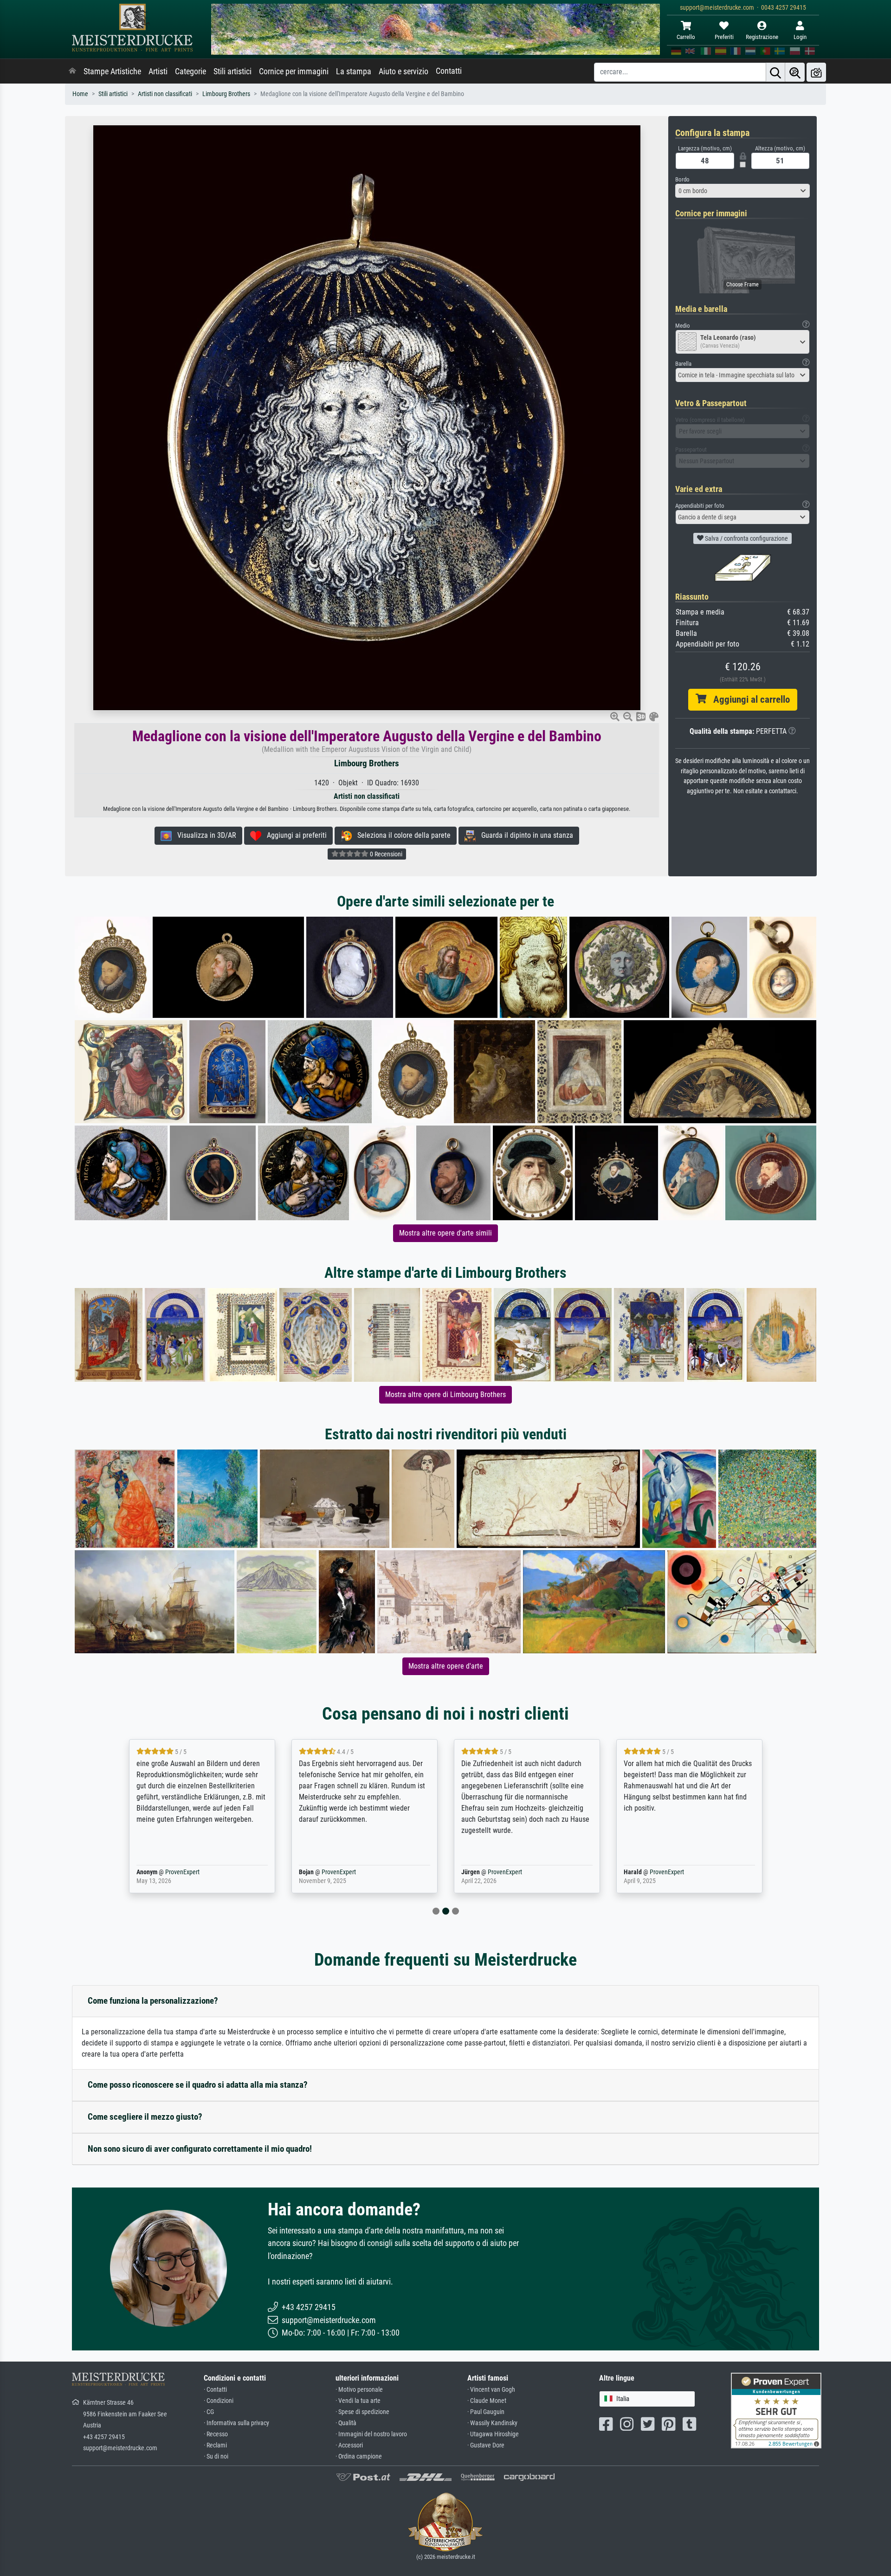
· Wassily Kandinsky (492, 2423)
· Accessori (349, 2445)
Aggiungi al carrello (748, 699)
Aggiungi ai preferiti (294, 835)
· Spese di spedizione (362, 2412)
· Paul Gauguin (486, 2412)
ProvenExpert (180, 1872)
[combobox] (742, 191)
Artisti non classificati (165, 94)
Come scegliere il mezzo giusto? (145, 2117)
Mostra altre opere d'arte (446, 1666)
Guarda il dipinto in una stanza (524, 835)
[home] (72, 71)
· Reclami (215, 2445)
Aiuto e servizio (404, 71)
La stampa (354, 71)
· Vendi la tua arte (358, 2401)
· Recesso (216, 2434)
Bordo (682, 179)
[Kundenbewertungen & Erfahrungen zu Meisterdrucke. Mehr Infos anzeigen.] (776, 2410)
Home (80, 94)
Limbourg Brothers (226, 94)
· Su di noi (216, 2456)
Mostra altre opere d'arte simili (445, 1233)
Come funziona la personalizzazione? (153, 2001)
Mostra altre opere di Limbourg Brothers (445, 1395)
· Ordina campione (359, 2456)
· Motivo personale (359, 2390)
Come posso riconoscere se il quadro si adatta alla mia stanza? (198, 2085)
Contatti (449, 71)
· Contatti (215, 2390)
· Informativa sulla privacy (236, 2423)
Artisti (158, 71)
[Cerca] (775, 72)
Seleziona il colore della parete (401, 835)
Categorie (190, 71)
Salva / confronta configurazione (746, 538)
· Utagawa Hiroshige (493, 2434)
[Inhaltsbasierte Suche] (795, 72)
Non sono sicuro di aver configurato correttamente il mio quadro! (200, 2149)
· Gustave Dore (486, 2445)
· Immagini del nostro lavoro (371, 2434)
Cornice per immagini (294, 71)
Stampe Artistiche (112, 71)
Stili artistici (232, 71)
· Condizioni (219, 2401)
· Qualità (346, 2423)
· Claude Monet (487, 2401)
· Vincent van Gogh (491, 2390)
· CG (209, 2412)
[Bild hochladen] (816, 72)
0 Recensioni (385, 854)
